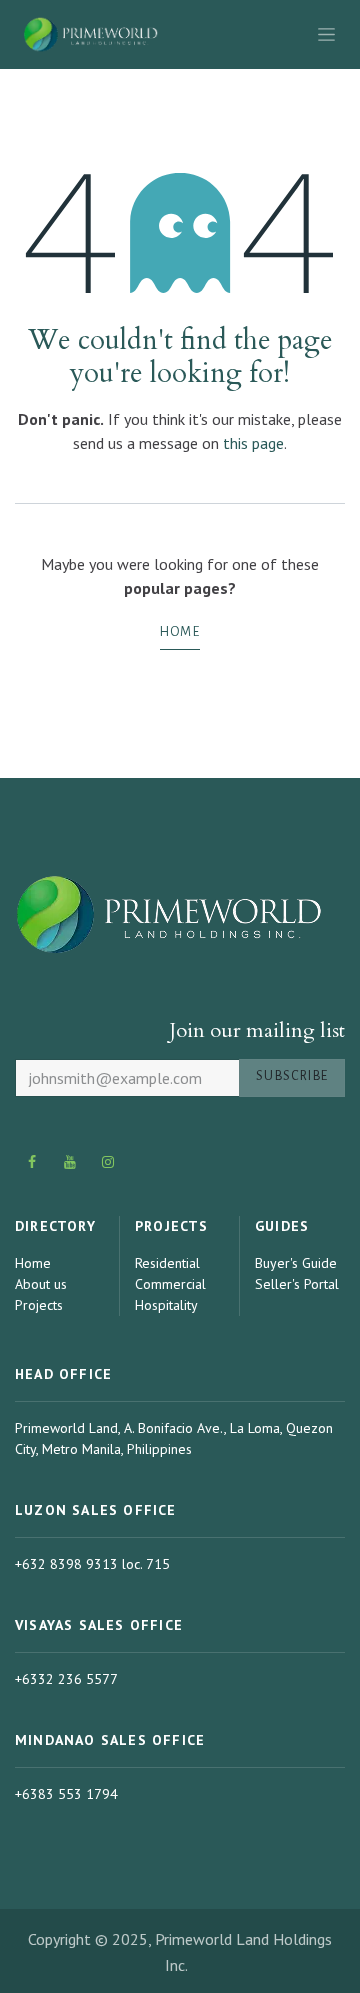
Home (180, 632)
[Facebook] (32, 1162)
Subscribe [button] (292, 1076)
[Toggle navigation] (326, 34)
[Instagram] (109, 1162)
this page (253, 443)
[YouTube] (71, 1162)
